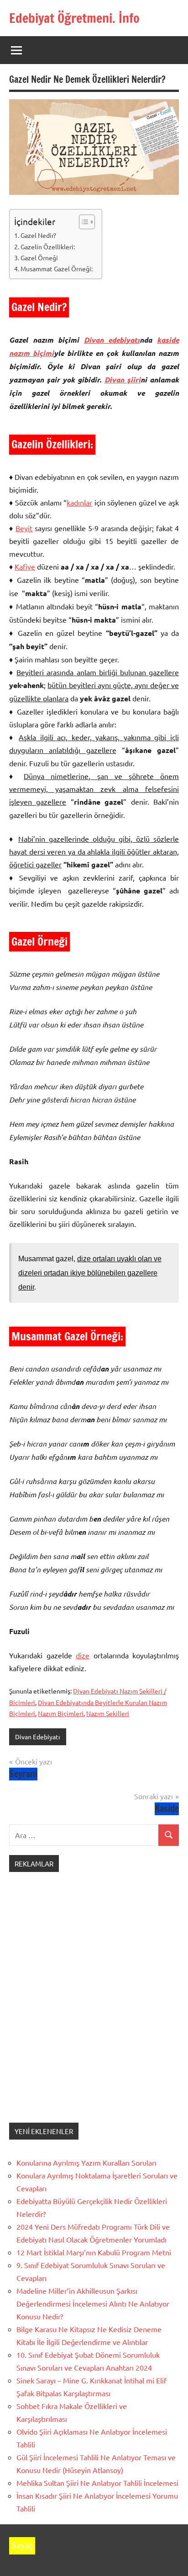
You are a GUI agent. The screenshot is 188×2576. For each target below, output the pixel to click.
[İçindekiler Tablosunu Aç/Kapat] (82, 222)
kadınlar (79, 502)
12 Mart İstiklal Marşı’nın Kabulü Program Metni (94, 2252)
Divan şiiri (123, 379)
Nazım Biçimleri (61, 1713)
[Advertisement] (94, 2006)
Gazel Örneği (39, 258)
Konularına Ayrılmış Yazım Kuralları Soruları (86, 2162)
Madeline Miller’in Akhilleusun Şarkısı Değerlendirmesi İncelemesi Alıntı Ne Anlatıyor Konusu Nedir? (93, 2303)
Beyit (24, 528)
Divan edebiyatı (112, 340)
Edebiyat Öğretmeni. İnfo (74, 18)
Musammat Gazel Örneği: (57, 269)
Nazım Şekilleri (108, 1713)
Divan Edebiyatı (38, 1737)
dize (83, 1655)
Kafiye (25, 566)
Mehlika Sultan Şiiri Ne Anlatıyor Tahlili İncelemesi (97, 2483)
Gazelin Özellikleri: (48, 247)
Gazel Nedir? (38, 235)
